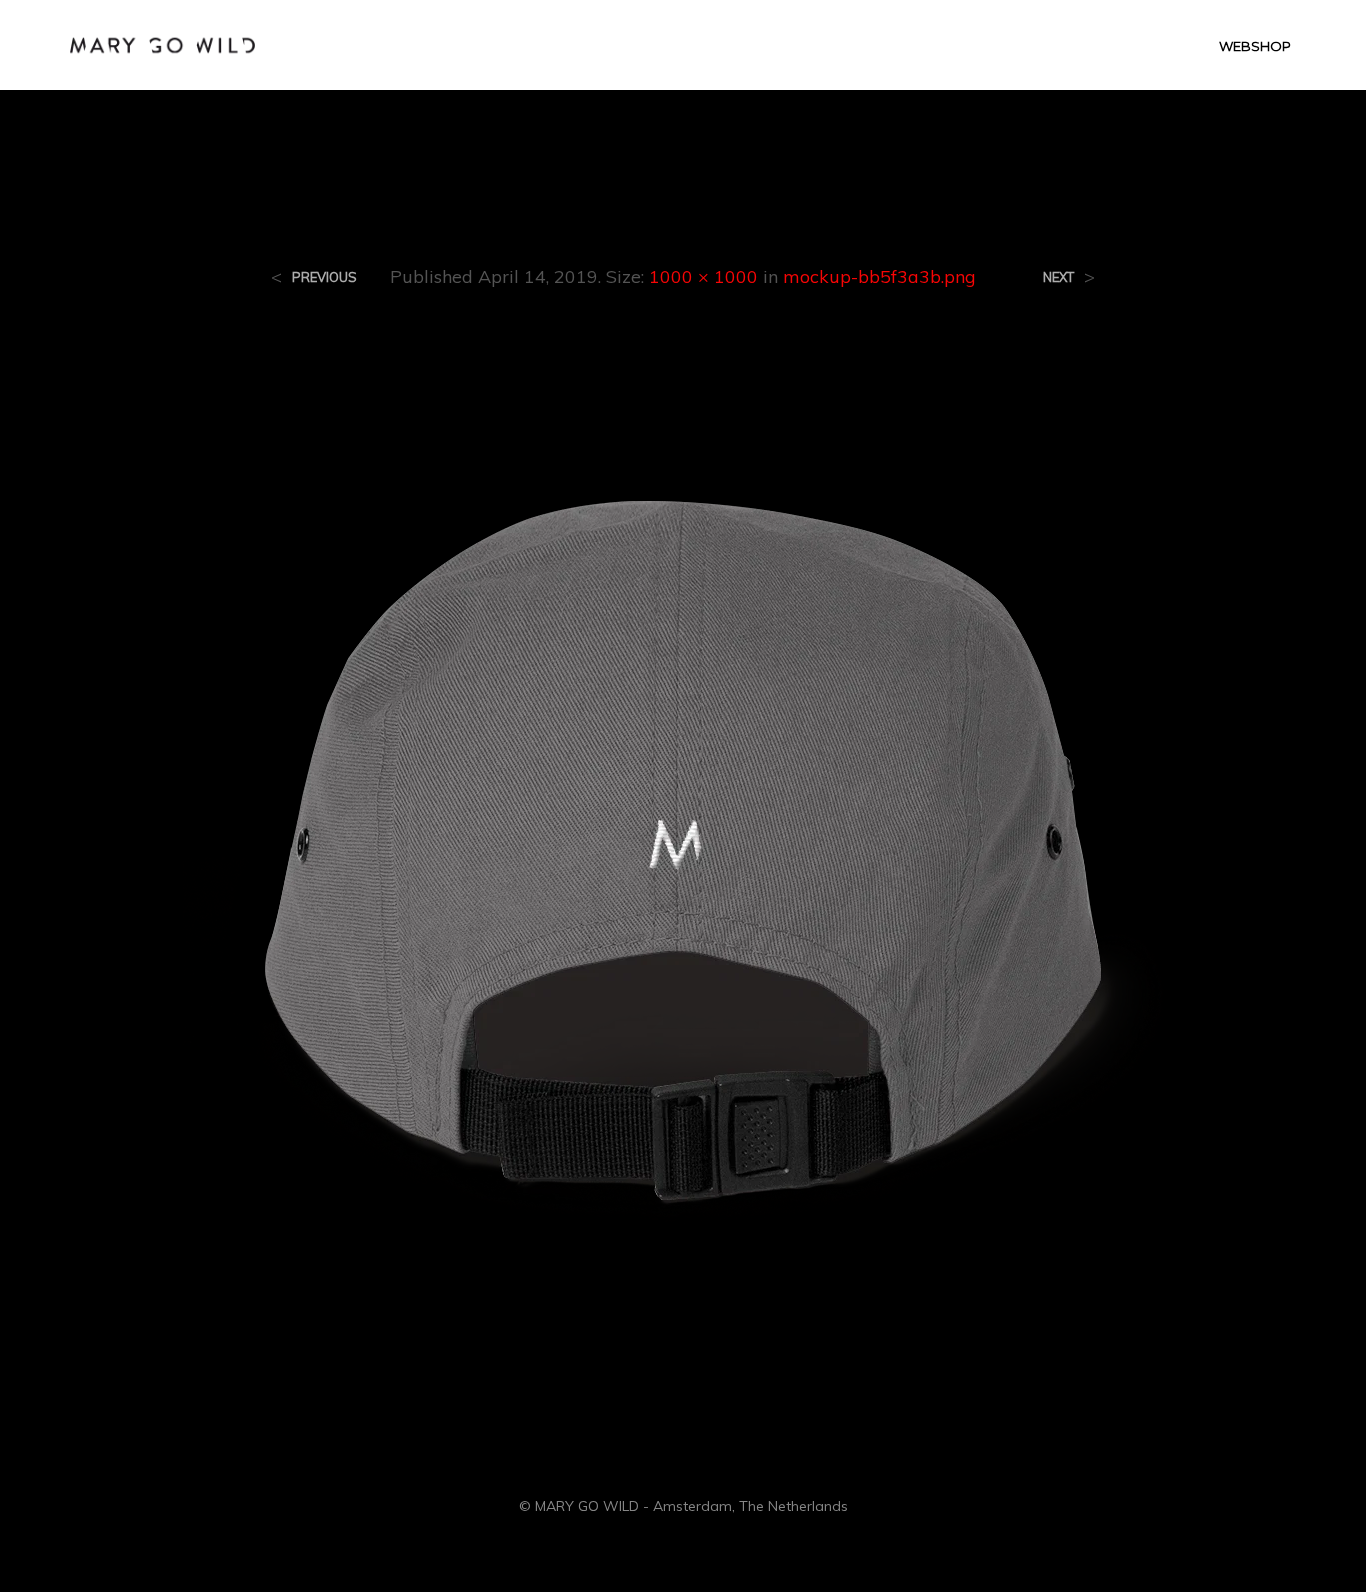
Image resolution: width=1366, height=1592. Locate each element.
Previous (324, 277)
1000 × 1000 (703, 276)
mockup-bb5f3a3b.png (879, 276)
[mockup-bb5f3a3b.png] (683, 839)
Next (1058, 277)
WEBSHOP (1255, 46)
